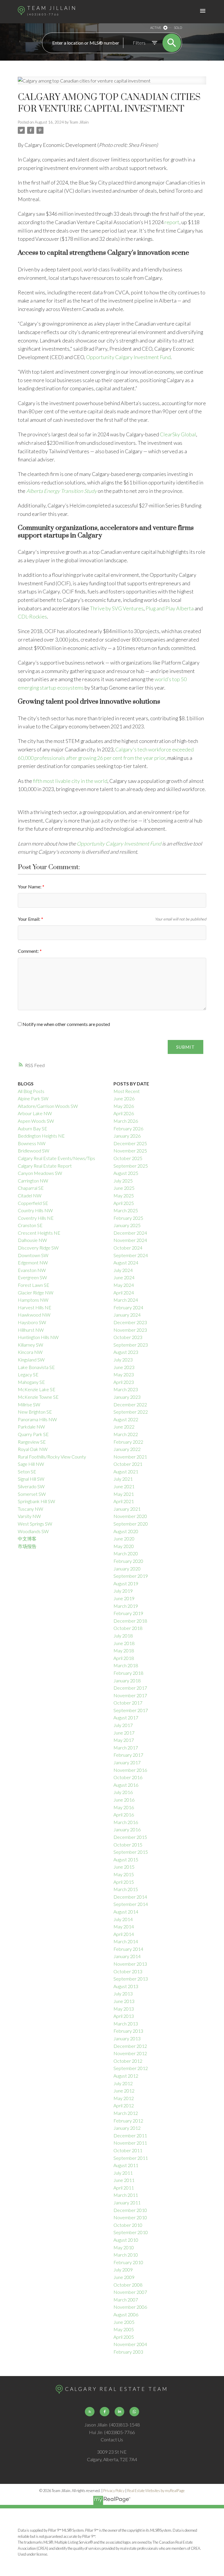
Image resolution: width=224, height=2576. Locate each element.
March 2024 (126, 1300)
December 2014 (130, 1897)
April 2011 (124, 2188)
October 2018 (128, 1628)
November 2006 (130, 2307)
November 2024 (130, 1240)
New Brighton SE (35, 1412)
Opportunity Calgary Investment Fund (128, 357)
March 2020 (126, 1553)
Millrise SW (29, 1404)
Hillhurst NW (31, 1330)
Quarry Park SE (33, 1434)
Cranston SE (30, 1225)
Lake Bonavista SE (36, 1367)
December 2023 (130, 1322)
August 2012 (126, 2076)
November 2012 (130, 2053)
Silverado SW (31, 1486)
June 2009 (124, 2277)
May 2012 (124, 2098)
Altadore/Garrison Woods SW (48, 1106)
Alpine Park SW (33, 1098)
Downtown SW (33, 1255)
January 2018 (127, 1680)
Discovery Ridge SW (38, 1248)
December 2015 (130, 1837)
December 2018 (130, 1621)
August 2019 (126, 1583)
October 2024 (128, 1248)
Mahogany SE (31, 1382)
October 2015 (128, 1845)
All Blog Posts (31, 1091)
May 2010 (124, 2247)
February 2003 (128, 2352)
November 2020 (130, 1516)
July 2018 (123, 1636)
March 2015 (126, 1889)
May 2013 (124, 2009)
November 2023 (130, 1330)
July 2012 (123, 2083)
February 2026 (128, 1128)
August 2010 (126, 2240)
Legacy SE (28, 1374)
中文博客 (27, 1539)
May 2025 (124, 1195)
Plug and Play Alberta (170, 608)
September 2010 (131, 2232)
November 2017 (130, 1695)
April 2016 (124, 1815)
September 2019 (131, 1576)
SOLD (178, 28)
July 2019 (123, 1591)
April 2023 (124, 1382)
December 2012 (130, 2046)
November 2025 (130, 1151)
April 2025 (124, 1203)
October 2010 (128, 2225)
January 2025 (127, 1225)
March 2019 (126, 1606)
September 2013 (131, 1979)
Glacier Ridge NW (36, 1293)
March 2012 (126, 2113)
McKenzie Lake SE (37, 1389)
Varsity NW (29, 1516)
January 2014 (127, 1956)
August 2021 (126, 1471)
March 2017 (126, 1748)
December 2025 (130, 1143)
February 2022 (128, 1442)
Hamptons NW (33, 1300)
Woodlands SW (33, 1531)
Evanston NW (32, 1270)
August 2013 (126, 1986)
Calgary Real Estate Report (45, 1166)
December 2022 (130, 1404)
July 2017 (123, 1725)
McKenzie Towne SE (38, 1397)
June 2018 (124, 1643)
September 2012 (131, 2068)
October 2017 (128, 1703)
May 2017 (124, 1740)
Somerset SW (32, 1494)
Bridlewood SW (34, 1151)
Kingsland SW (31, 1360)
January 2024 (127, 1315)
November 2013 (130, 1964)
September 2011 (131, 2158)
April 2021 (124, 1501)
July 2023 (123, 1360)
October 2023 (128, 1337)
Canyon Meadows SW (40, 1173)
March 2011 (126, 2195)
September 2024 (131, 1255)
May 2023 (124, 1374)
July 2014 (123, 1919)
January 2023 (127, 1397)
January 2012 (127, 2128)
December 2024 (130, 1233)
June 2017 (124, 1733)
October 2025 (128, 1158)
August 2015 (126, 1859)
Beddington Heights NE (41, 1136)
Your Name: (30, 887)
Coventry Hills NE (36, 1218)
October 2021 (128, 1464)
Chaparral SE (31, 1188)
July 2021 (123, 1479)
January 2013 (127, 2038)
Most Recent (127, 1091)
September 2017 (131, 1710)
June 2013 (124, 2001)
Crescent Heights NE (39, 1233)
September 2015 (131, 1852)
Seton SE (27, 1471)
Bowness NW (32, 1143)
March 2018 (126, 1665)
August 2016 (126, 1785)
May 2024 (124, 1285)
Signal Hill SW (31, 1479)
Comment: (29, 951)
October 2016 (128, 1777)
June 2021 (124, 1486)
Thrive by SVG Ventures (117, 608)
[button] (90, 2412)
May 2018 (124, 1650)
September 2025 (131, 1166)
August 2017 (126, 1717)
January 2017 (127, 1762)
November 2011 (130, 2143)
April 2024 (124, 1293)
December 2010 (130, 2210)
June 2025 (124, 1188)
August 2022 (126, 1419)
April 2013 (124, 2016)
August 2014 (126, 1912)
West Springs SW (35, 1524)
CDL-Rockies (32, 616)
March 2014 (126, 1941)
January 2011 (127, 2202)
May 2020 (124, 1546)
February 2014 (128, 1949)
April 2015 (124, 1882)
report (172, 222)
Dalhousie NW (32, 1240)
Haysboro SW (32, 1322)
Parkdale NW (31, 1427)
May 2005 (124, 2329)
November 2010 (130, 2217)
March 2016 (126, 1822)
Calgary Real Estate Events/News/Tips (56, 1158)
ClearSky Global (178, 434)
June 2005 (124, 2322)
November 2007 (130, 2292)
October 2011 (128, 2150)
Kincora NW (30, 1352)
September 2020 (131, 1524)
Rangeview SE (32, 1442)
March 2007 (126, 2300)
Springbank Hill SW (36, 1501)
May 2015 (124, 1874)
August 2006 (126, 2314)
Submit (185, 1047)
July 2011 (123, 2173)
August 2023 (126, 1352)
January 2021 (127, 1509)
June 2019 (124, 1598)
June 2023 (124, 1367)
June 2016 (124, 1800)
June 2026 (124, 1098)
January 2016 (127, 1829)
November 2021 (130, 1457)
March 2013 (126, 2024)
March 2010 (126, 2255)
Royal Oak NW (33, 1449)
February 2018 (128, 1673)
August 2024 (126, 1262)
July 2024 (123, 1270)
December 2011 (130, 2135)
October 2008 (128, 2285)
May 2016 (124, 1807)
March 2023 (126, 1389)
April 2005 (124, 2337)
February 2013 (128, 2031)
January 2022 (127, 1449)
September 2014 (131, 1904)
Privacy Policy (114, 2491)
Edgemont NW (33, 1262)
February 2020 (128, 1561)
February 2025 (128, 1218)
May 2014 (124, 1926)
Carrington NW (33, 1181)
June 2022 (124, 1427)
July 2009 (123, 2270)
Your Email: (29, 919)
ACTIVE (156, 28)
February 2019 (128, 1613)
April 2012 (124, 2105)
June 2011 (124, 2180)
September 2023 (131, 1345)
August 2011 (126, 2165)
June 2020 (124, 1539)
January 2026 (127, 1136)
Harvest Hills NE (35, 1307)
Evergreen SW (32, 1277)
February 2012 (128, 2121)
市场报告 (27, 1546)
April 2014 (124, 1934)
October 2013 (128, 1971)
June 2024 (124, 1277)
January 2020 (127, 1569)
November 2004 (130, 2344)
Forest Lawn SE (34, 1285)
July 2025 (123, 1181)
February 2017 (128, 1755)
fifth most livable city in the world (70, 781)
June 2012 (124, 2091)
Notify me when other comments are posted (66, 1024)
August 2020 (126, 1531)
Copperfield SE (33, 1203)
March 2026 (126, 1121)
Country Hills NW (35, 1210)
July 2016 (123, 1792)
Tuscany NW (30, 1509)
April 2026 (124, 1113)
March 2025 (126, 1210)
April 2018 (124, 1658)
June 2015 (124, 1867)
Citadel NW (30, 1195)
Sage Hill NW (31, 1464)
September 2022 (131, 1412)
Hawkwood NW (34, 1315)
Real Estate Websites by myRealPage (156, 2491)
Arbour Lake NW (35, 1113)
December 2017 (130, 1688)
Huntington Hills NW (38, 1337)
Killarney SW (30, 1345)
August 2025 (126, 1173)
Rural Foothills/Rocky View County (52, 1457)
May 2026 (124, 1106)
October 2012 (128, 2061)
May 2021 (124, 1494)
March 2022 (126, 1434)
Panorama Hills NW (37, 1419)
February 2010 (128, 2262)
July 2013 (123, 1993)
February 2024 (128, 1307)
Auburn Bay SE (33, 1128)
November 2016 (130, 1770)
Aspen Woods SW (36, 1121)
